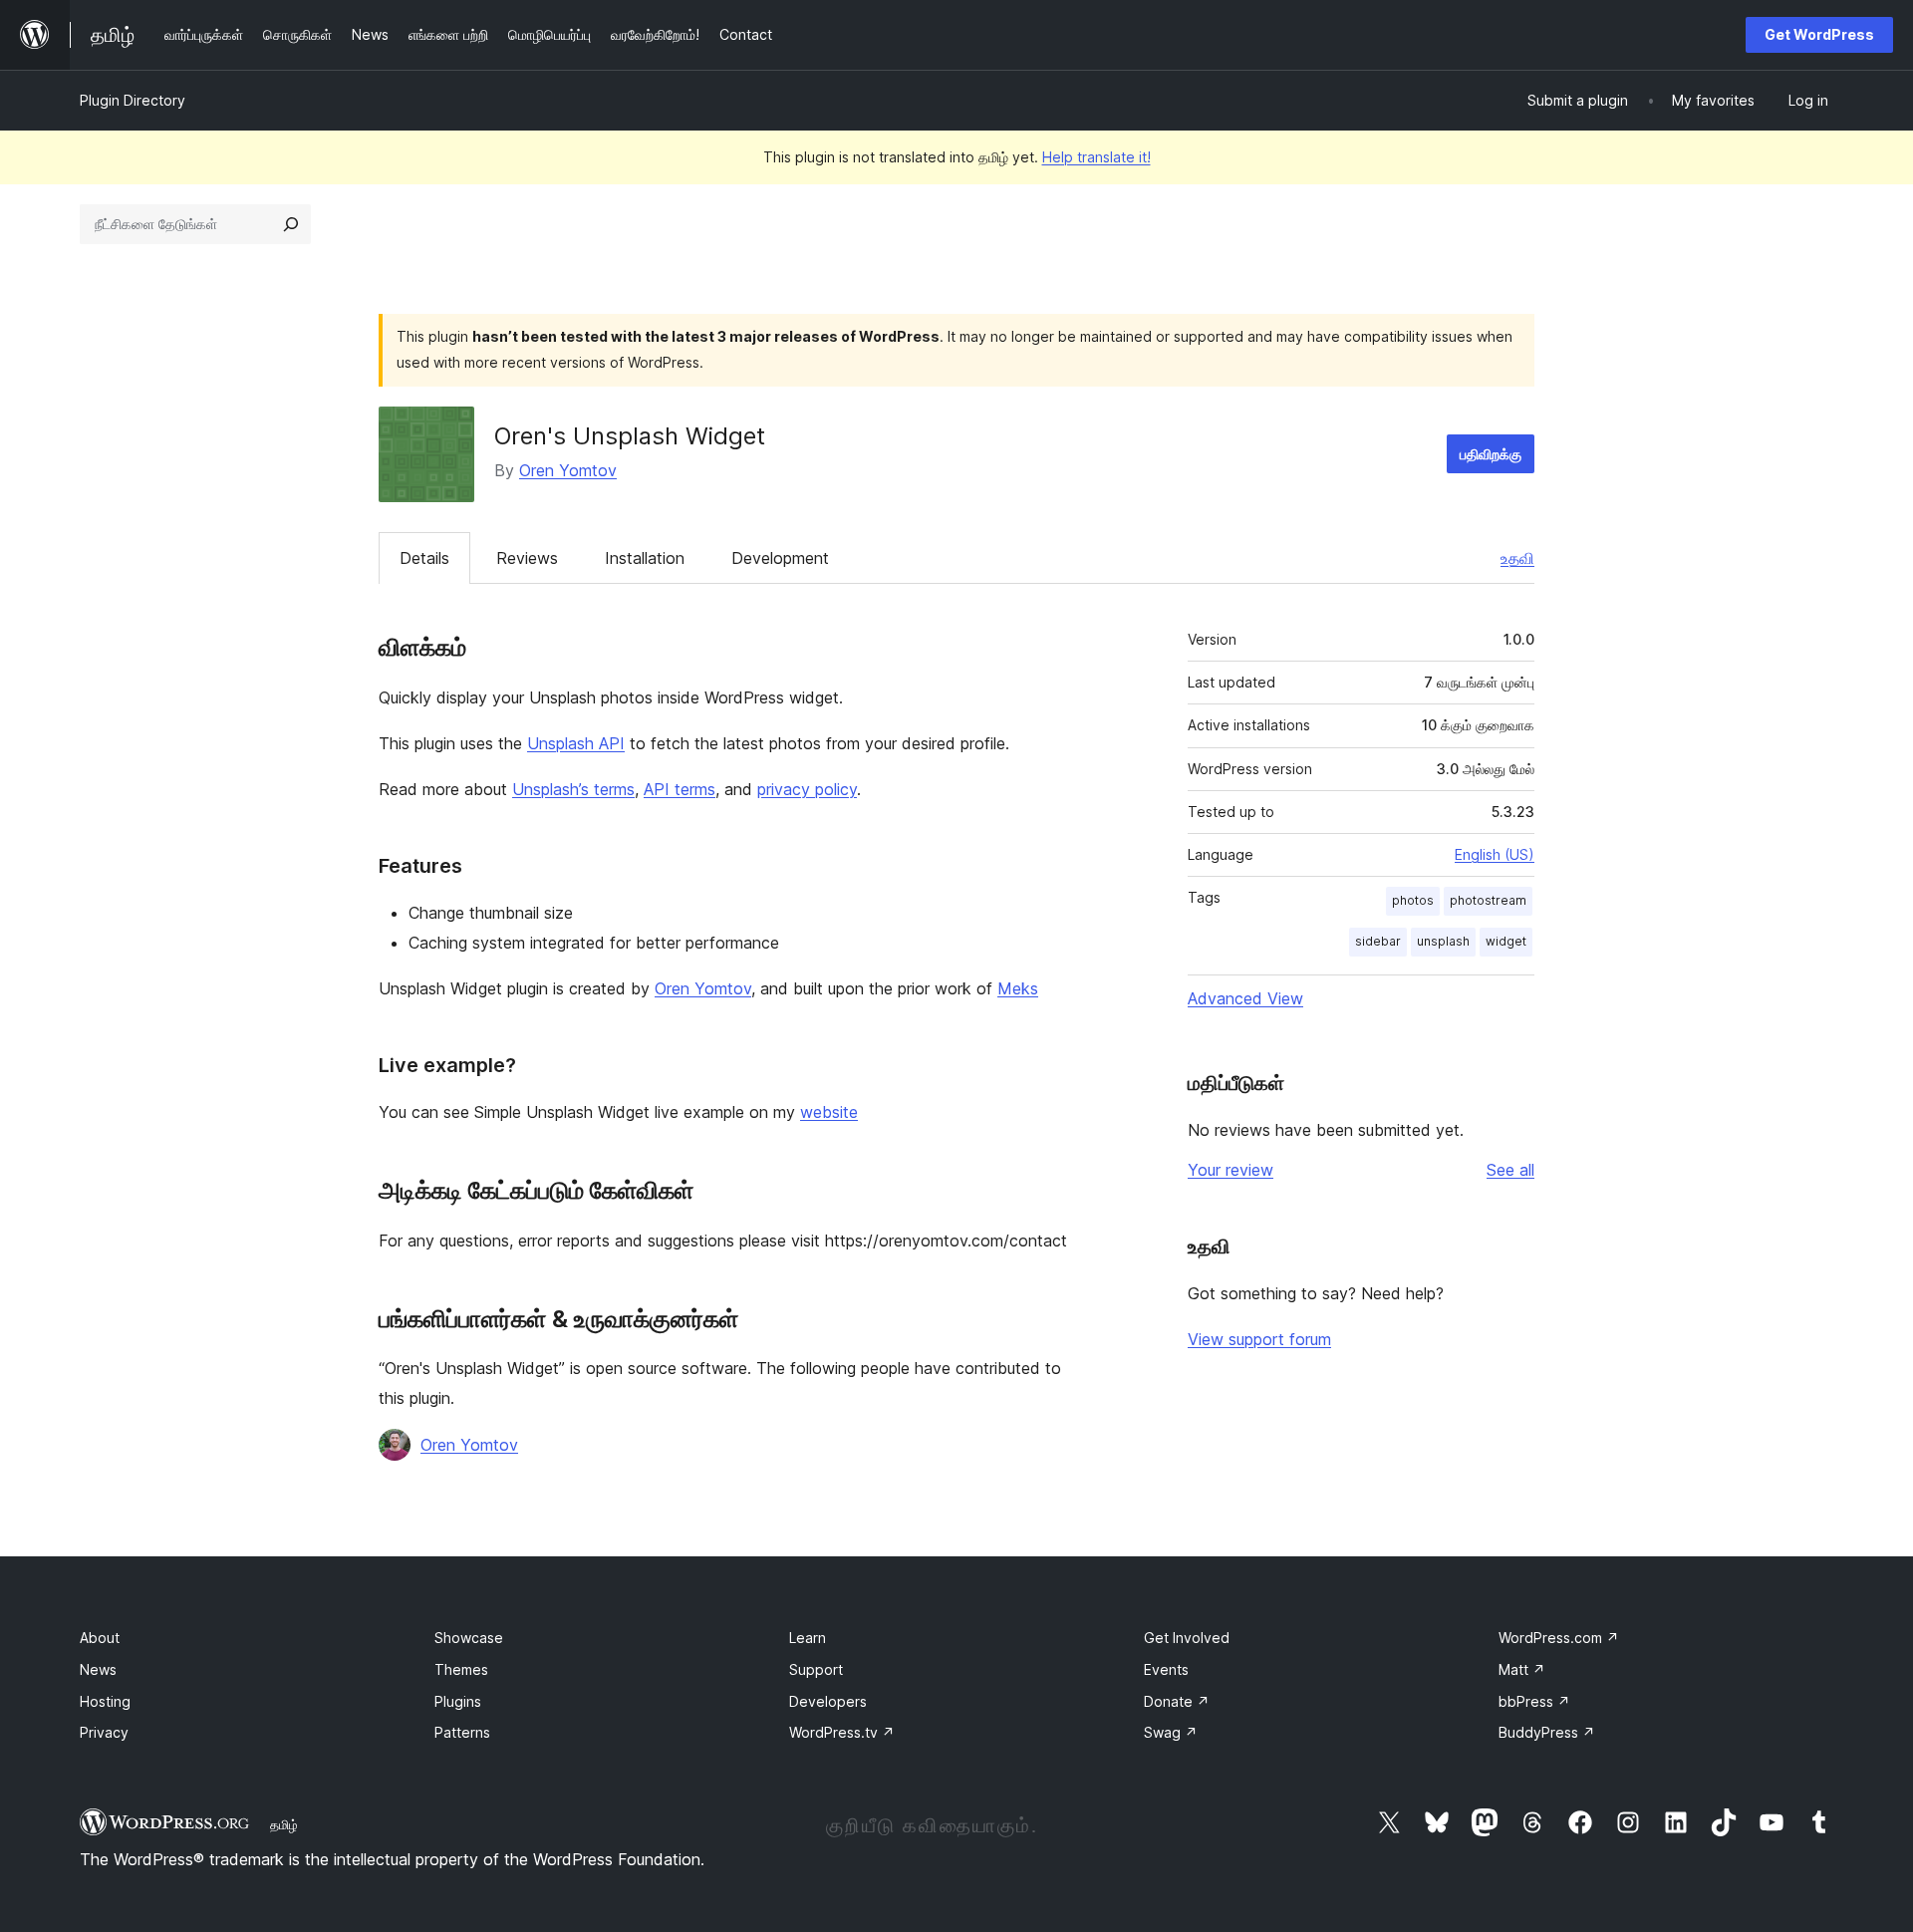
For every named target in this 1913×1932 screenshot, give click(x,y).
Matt (1522, 1669)
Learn (808, 1638)
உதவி (1517, 558)
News (98, 1669)
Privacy (104, 1732)
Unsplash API (576, 743)
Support (816, 1669)
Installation (645, 558)
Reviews (527, 558)
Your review (1230, 1170)
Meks (1018, 988)
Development (780, 558)
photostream (1488, 900)
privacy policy (807, 789)
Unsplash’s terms (573, 789)
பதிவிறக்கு (1491, 454)
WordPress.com (1559, 1638)
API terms (680, 789)
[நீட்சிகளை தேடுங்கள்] (291, 224)
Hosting (105, 1701)
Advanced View (1245, 998)
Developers (828, 1701)
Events (1166, 1669)
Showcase (469, 1638)
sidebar (1378, 941)
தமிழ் (284, 1824)
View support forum (1259, 1339)
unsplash (1443, 941)
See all (1510, 1170)
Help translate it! (1096, 157)
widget (1506, 941)
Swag (1171, 1732)
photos (1413, 900)
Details (424, 558)
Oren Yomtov (568, 470)
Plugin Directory (133, 100)
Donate (1177, 1701)
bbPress (1534, 1701)
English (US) (1495, 854)
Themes (461, 1669)
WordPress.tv (842, 1732)
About (100, 1638)
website (829, 1112)
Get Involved (1187, 1638)
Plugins (458, 1701)
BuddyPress (1547, 1732)
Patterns (462, 1732)
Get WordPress (1819, 34)
